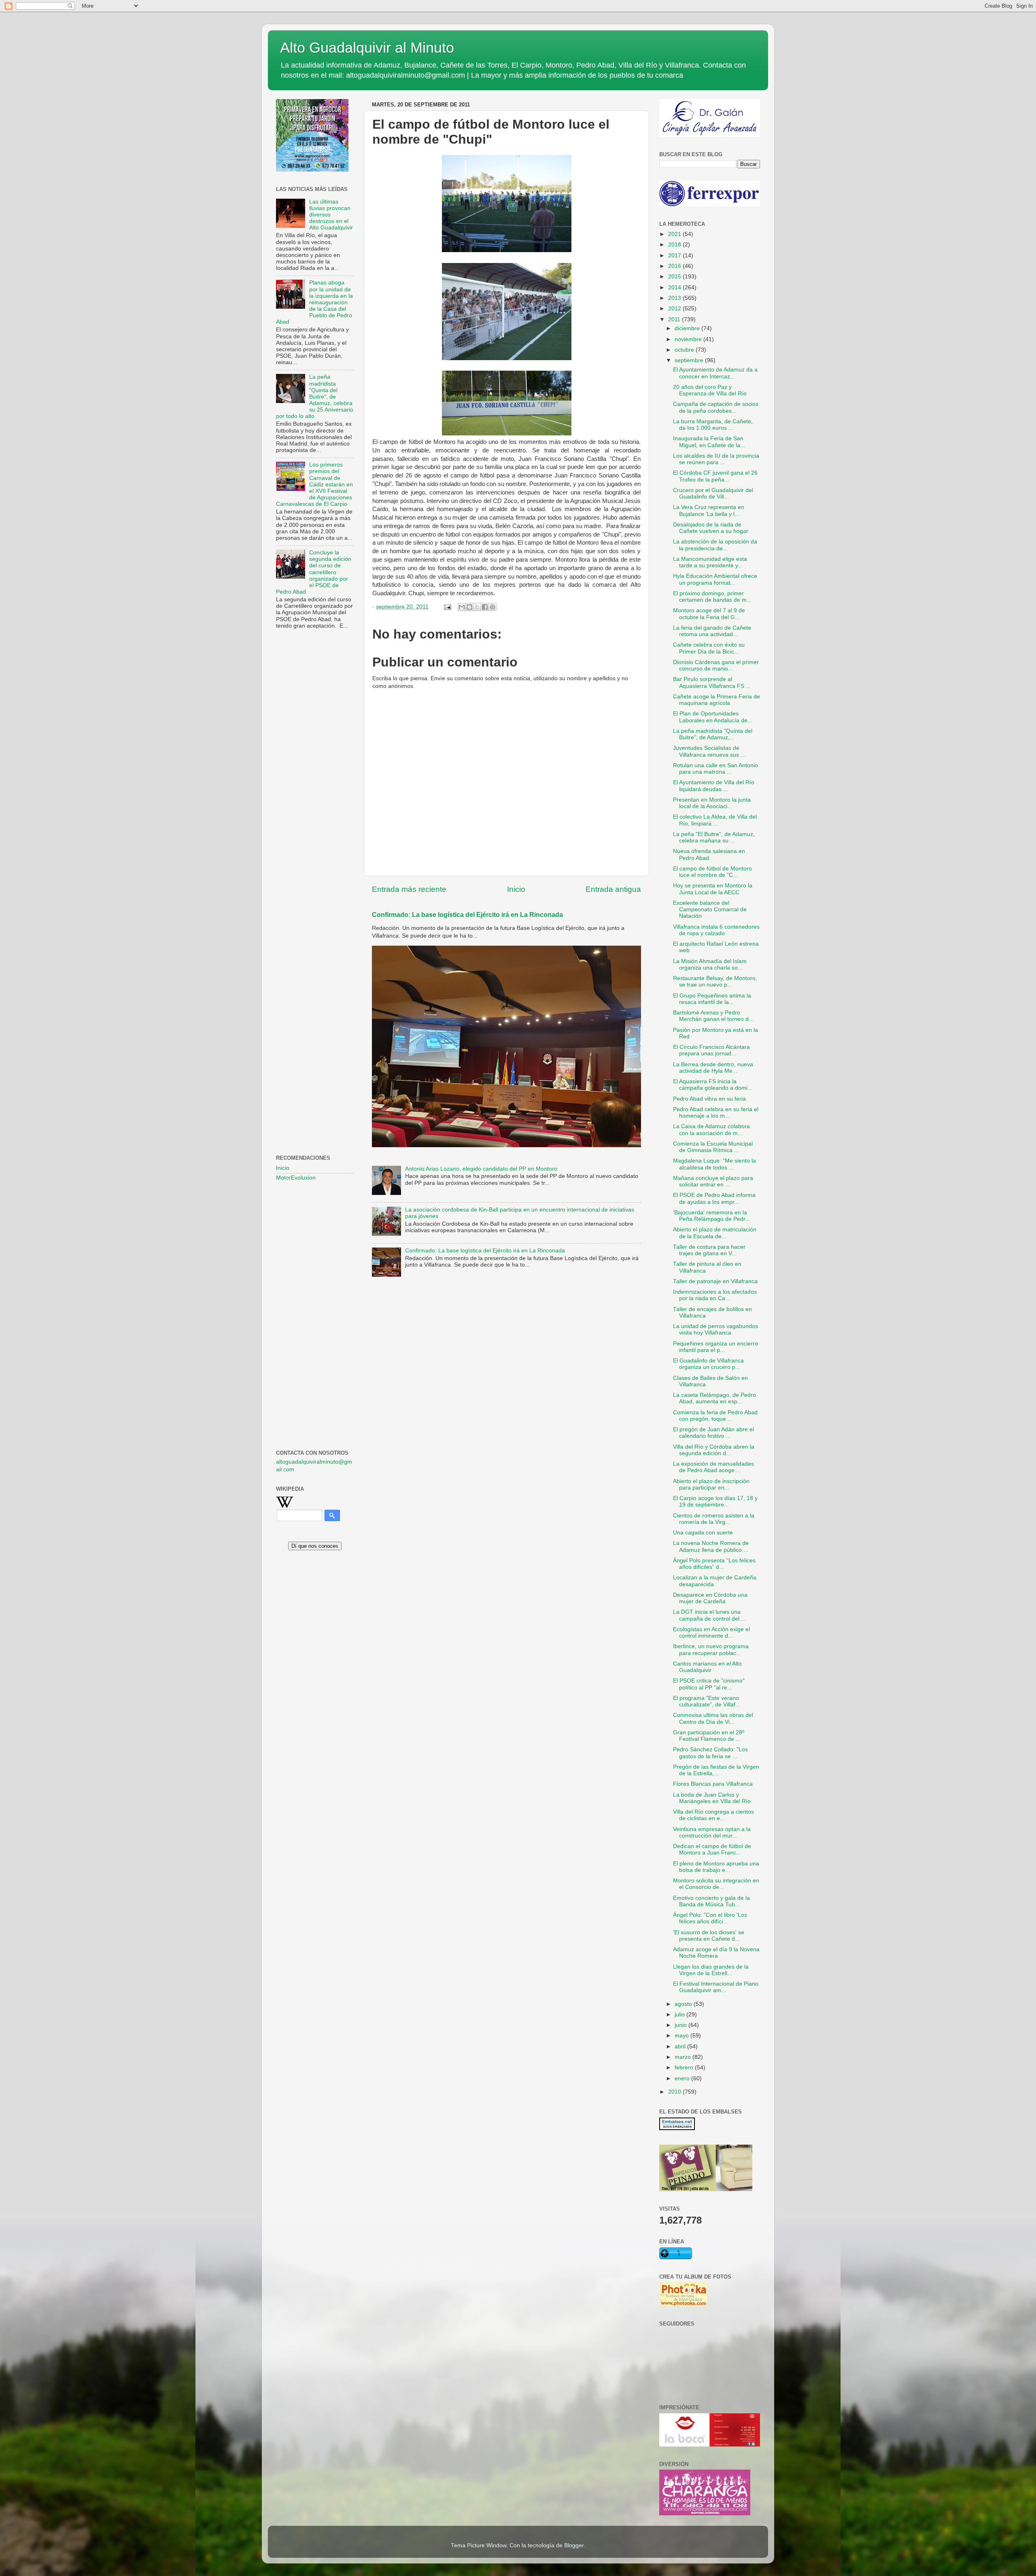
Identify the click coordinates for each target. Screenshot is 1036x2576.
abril (681, 2047)
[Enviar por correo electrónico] (462, 607)
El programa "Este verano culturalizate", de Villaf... (707, 1701)
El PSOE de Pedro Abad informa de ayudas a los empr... (714, 1198)
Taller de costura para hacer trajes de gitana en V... (709, 1250)
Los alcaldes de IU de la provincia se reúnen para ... (716, 459)
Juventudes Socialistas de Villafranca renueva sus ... (709, 751)
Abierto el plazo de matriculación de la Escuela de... (715, 1233)
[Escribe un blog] (469, 607)
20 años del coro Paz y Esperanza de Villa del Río (710, 390)
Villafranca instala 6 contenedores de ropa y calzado (716, 930)
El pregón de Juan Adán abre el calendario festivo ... (713, 1433)
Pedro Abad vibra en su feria (709, 1099)
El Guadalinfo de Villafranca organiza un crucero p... (708, 1364)
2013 (675, 298)
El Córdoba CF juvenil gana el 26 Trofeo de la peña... (715, 476)
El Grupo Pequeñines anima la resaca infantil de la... (712, 999)
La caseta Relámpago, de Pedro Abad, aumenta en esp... (714, 1398)
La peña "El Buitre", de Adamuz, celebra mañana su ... (714, 837)
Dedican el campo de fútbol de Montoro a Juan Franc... (712, 1849)
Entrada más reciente (409, 889)
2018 (675, 245)
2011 (675, 319)
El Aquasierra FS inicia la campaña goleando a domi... (713, 1085)
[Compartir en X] (477, 607)
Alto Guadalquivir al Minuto (367, 48)
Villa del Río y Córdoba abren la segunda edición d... (714, 1450)
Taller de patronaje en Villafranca (715, 1281)
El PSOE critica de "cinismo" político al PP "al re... (709, 1684)
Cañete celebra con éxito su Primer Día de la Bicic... (709, 648)
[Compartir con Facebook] (485, 607)
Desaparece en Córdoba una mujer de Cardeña (710, 1598)
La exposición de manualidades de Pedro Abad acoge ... (713, 1467)
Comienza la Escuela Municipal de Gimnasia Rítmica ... (713, 1147)
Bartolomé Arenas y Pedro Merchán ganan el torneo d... (713, 1016)
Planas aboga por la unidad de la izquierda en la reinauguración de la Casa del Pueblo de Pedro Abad (314, 302)
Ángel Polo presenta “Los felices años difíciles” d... (714, 1564)
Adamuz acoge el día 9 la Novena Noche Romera (716, 1953)
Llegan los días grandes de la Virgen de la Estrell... (711, 1970)
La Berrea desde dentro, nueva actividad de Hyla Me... (713, 1068)
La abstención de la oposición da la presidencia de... (715, 545)
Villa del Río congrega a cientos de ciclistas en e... (713, 1815)
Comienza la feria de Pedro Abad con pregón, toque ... (715, 1416)
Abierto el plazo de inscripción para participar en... (711, 1484)
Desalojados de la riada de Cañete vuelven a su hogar (711, 528)
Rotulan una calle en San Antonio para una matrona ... (715, 769)
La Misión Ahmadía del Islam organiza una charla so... (710, 964)
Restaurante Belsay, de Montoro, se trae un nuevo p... (715, 981)
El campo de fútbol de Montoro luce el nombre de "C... (712, 872)
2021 (675, 234)
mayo (683, 2036)
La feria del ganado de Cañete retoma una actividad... (712, 631)
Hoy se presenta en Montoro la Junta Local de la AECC (713, 889)
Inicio (516, 889)
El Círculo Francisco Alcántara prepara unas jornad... (711, 1050)
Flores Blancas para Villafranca (713, 1784)
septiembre (690, 360)
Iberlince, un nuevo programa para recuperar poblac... (711, 1650)
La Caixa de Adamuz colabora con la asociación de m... (711, 1130)
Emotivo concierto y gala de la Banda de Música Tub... (711, 1901)
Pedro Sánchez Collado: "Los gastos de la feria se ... (710, 1753)
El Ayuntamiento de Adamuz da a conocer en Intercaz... (715, 373)
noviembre (689, 339)
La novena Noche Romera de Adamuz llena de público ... (711, 1546)
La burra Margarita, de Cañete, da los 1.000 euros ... (713, 425)
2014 (675, 288)
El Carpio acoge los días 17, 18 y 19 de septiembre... (715, 1501)
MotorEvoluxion (296, 1178)
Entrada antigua (613, 889)
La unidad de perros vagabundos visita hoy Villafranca (715, 1329)
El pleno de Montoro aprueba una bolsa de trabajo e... (716, 1867)
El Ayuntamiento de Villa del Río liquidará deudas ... (714, 786)
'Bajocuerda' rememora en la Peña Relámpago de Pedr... (711, 1216)
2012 (675, 309)
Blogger (574, 2545)
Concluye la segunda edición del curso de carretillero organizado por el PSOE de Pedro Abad (314, 572)
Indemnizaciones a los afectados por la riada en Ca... (715, 1295)
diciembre (688, 328)
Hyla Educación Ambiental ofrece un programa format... (715, 579)
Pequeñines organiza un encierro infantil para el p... (715, 1347)
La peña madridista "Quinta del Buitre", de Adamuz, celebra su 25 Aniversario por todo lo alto (315, 397)
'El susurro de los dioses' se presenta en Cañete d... (709, 1936)
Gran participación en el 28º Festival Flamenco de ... (709, 1736)
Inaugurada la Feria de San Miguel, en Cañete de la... (709, 442)
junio (681, 2025)
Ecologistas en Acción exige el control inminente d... (711, 1633)
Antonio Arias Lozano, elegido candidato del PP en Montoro (481, 1169)
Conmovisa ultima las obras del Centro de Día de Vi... (713, 1718)
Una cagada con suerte (703, 1533)
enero (683, 2078)
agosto (684, 2004)
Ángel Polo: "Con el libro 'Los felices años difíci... (710, 1918)
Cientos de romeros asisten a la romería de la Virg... (714, 1519)
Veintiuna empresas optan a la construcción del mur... (712, 1832)
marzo (684, 2057)
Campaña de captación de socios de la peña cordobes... (716, 407)
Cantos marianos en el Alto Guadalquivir (707, 1667)
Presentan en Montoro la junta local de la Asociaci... (712, 803)
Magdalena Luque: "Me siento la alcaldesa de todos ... (714, 1164)
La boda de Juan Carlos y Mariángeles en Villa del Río (712, 1798)
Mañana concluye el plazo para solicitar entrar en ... (713, 1181)
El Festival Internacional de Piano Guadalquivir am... (716, 1987)
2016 (675, 266)
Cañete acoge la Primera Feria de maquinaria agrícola (716, 700)
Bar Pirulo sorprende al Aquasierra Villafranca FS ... (712, 682)
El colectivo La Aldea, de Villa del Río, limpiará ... (715, 820)
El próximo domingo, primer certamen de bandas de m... (712, 597)
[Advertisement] (315, 766)
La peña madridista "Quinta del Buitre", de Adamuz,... (713, 734)
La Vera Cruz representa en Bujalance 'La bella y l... (709, 510)
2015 (675, 277)
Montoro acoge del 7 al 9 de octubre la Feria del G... (709, 614)
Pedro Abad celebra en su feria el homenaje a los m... (716, 1113)
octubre (685, 350)
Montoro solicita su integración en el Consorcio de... (716, 1884)
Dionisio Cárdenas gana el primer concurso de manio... (716, 665)
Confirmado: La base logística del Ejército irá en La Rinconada (467, 915)
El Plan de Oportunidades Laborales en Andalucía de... (713, 717)
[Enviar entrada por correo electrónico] (447, 607)
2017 (675, 256)
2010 (675, 2092)
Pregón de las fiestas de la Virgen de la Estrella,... (716, 1770)
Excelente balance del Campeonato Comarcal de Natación (710, 909)
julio (680, 2015)
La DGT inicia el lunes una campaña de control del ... (709, 1615)
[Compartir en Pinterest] (493, 607)
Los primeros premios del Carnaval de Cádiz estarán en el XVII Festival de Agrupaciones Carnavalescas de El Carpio (314, 484)
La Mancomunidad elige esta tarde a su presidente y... (710, 562)
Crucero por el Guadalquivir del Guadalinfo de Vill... (713, 493)
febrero (685, 2068)
